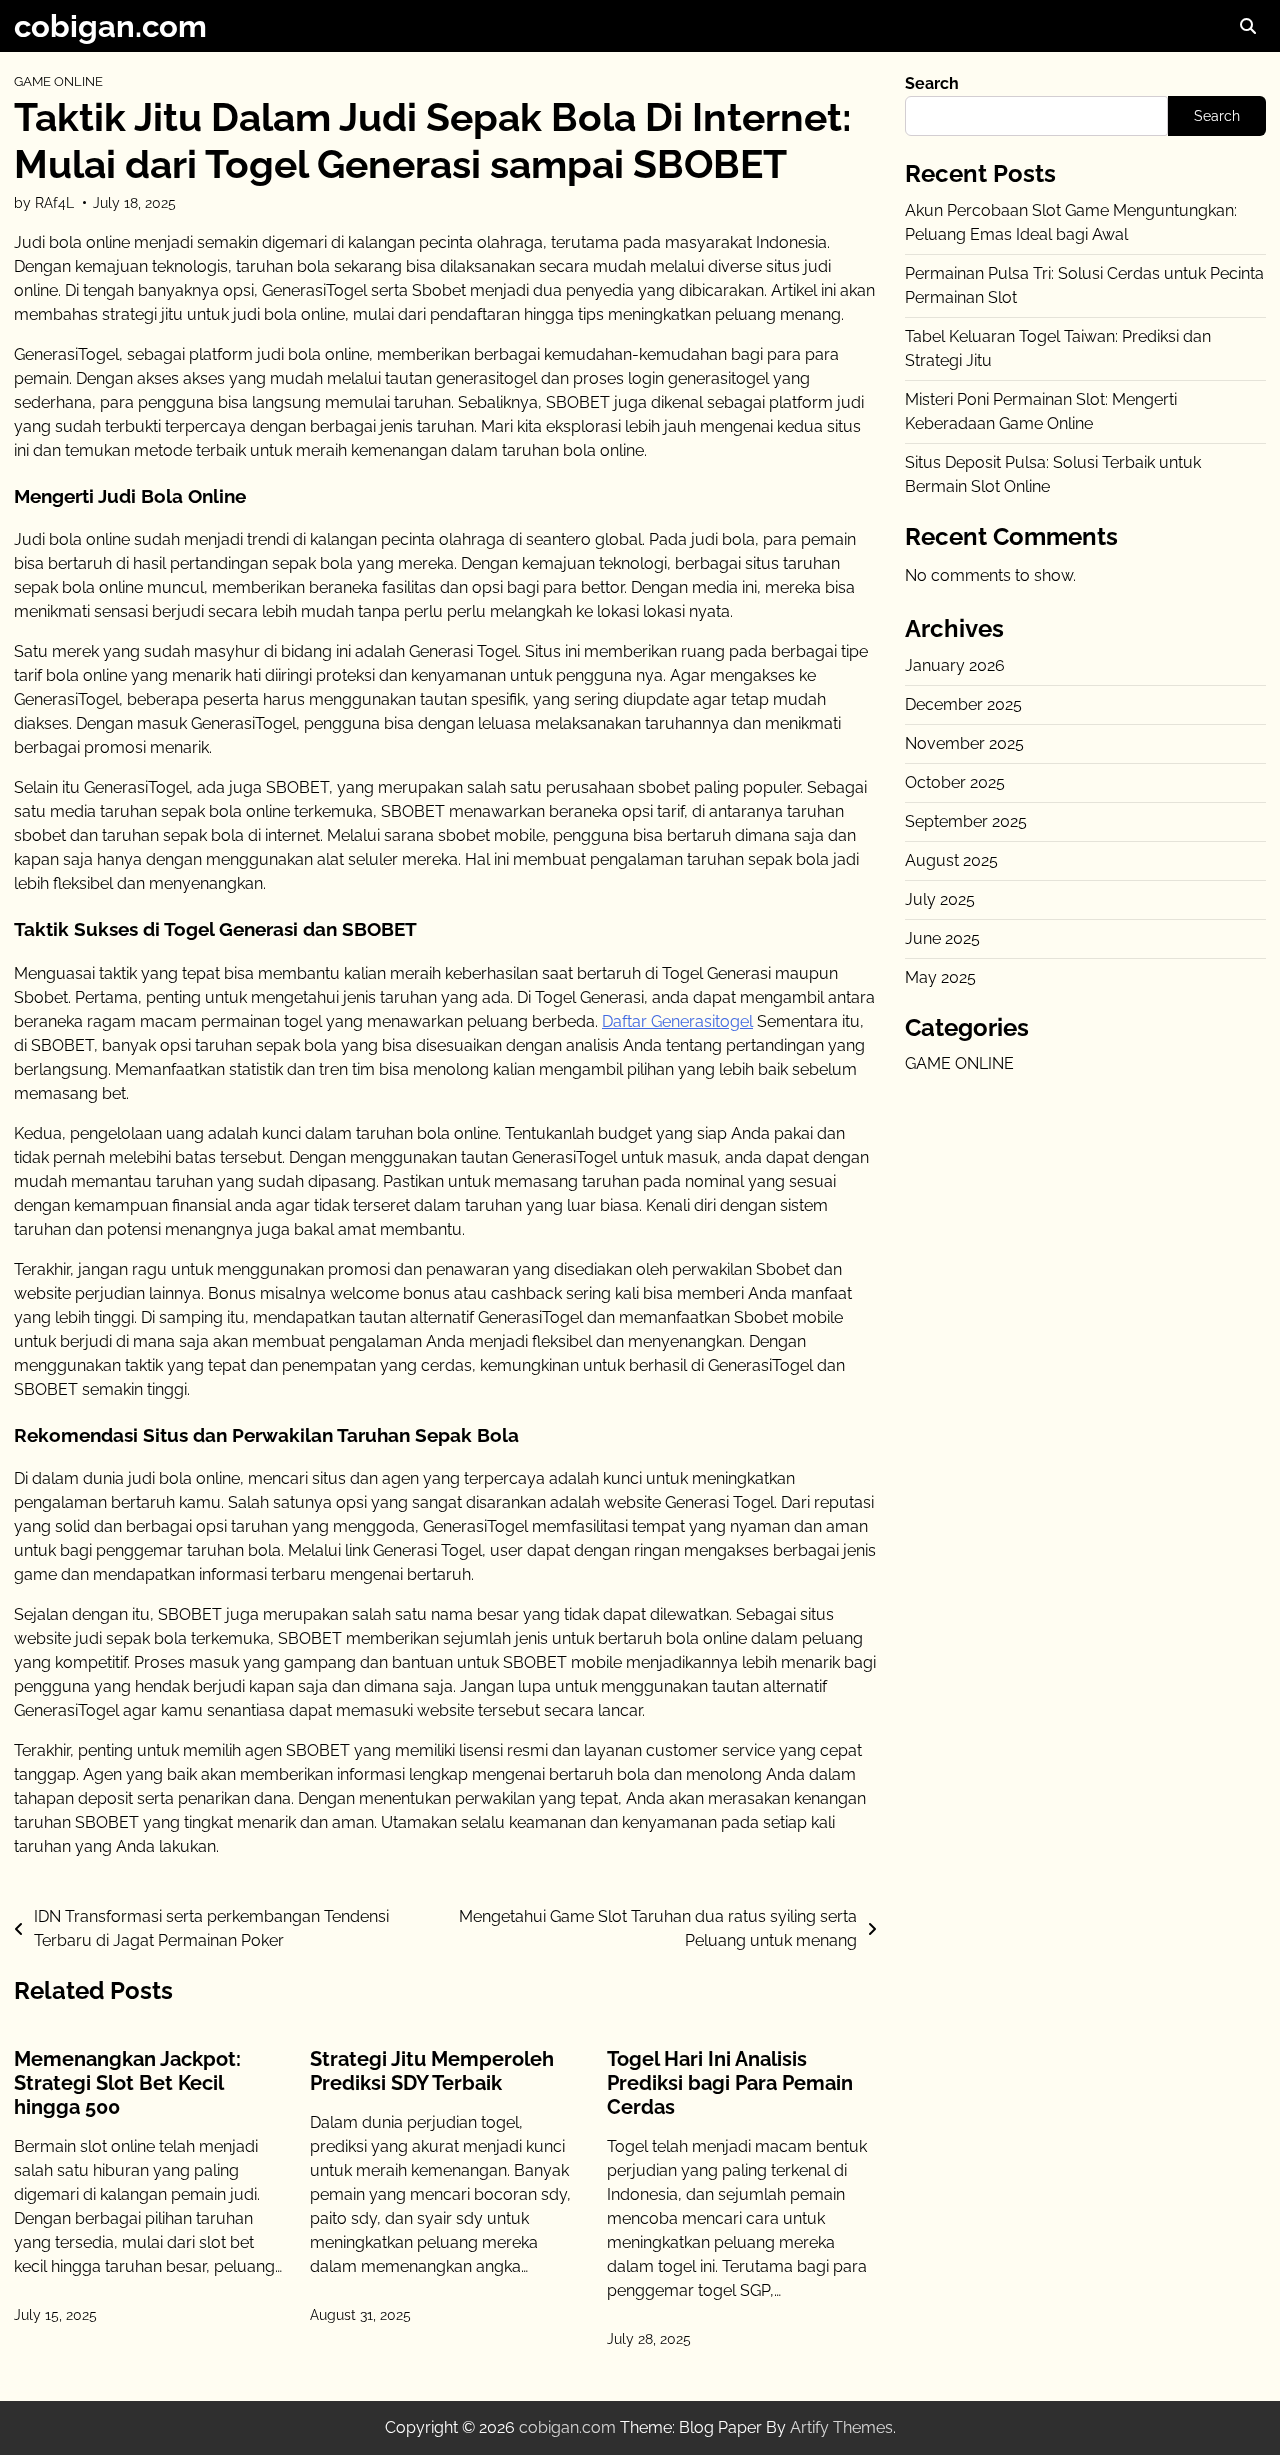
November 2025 (964, 742)
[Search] (1248, 26)
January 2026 (955, 664)
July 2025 (940, 898)
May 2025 (940, 976)
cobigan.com (110, 26)
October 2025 (955, 781)
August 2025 (951, 859)
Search (932, 83)
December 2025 (963, 703)
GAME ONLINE (58, 81)
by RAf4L (44, 203)
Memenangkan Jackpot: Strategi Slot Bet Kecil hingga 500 (127, 2083)
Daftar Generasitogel (677, 1021)
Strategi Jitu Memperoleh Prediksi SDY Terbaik (432, 2071)
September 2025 (966, 820)
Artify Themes (841, 2427)
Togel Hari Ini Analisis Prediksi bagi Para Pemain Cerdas (730, 2083)
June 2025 (942, 937)
